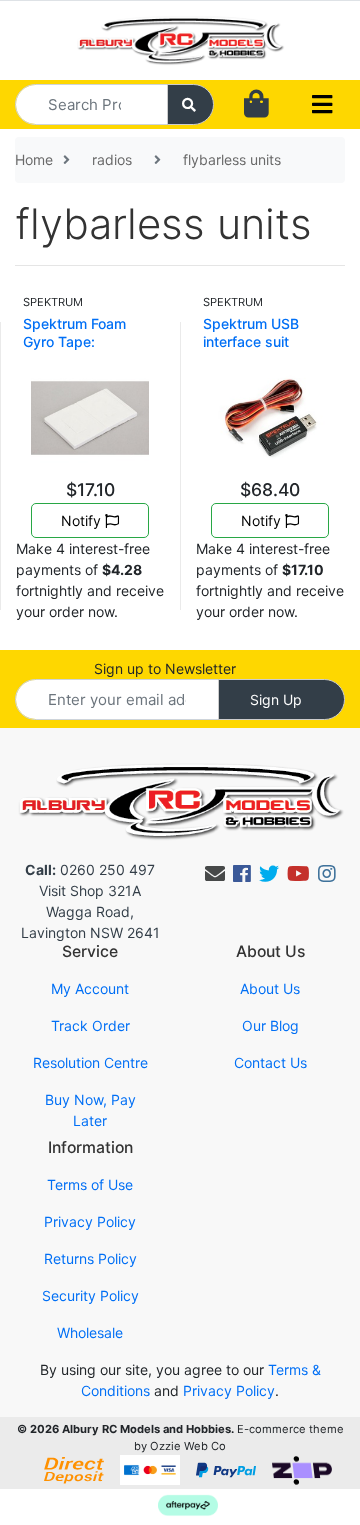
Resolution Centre (90, 1062)
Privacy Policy (90, 1221)
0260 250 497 (90, 869)
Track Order (90, 1025)
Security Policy (90, 1295)
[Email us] (215, 874)
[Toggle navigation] (322, 105)
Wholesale (90, 1332)
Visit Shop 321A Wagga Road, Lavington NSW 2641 (90, 911)
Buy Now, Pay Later (90, 1110)
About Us (270, 988)
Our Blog (270, 1025)
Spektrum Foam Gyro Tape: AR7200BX (74, 341)
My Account (90, 988)
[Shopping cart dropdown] (256, 104)
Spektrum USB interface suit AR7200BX (251, 341)
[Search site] (191, 104)
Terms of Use (90, 1184)
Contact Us (270, 1062)
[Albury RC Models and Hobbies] (180, 38)
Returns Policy (90, 1258)
